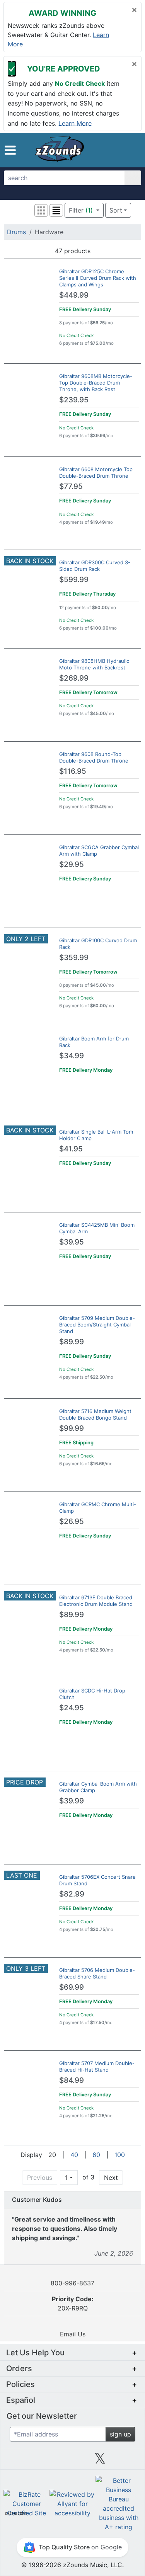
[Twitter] (100, 2461)
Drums (16, 232)
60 (96, 2155)
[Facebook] (45, 2461)
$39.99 (72, 1801)
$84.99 (72, 2080)
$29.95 (72, 864)
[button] (10, 150)
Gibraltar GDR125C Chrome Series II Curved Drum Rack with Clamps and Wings (98, 278)
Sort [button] (116, 210)
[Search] (133, 178)
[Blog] (17, 2461)
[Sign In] (119, 150)
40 (74, 2155)
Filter (81, 210)
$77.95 (71, 486)
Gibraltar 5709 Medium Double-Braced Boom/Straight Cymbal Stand (97, 1325)
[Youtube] (128, 2461)
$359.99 (74, 958)
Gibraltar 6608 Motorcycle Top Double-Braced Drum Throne (96, 472)
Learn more (75, 123)
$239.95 (74, 400)
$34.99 (72, 1056)
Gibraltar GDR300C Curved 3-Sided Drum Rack (95, 566)
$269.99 (74, 678)
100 (120, 2155)
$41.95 (71, 1149)
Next (111, 2178)
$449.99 (74, 295)
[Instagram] (72, 2461)
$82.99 (72, 1894)
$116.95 (73, 771)
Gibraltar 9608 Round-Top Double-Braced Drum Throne (94, 757)
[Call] (131, 150)
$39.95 (72, 1242)
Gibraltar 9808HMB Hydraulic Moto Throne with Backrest (94, 664)
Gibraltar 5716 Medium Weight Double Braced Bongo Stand (95, 1414)
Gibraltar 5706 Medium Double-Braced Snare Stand (97, 1973)
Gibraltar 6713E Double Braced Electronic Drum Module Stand (96, 1601)
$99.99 (72, 1428)
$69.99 (72, 1987)
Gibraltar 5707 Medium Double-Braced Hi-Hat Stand (97, 2066)
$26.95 (72, 1521)
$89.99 (72, 1342)
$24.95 (72, 1708)
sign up (120, 2434)
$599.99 (74, 580)
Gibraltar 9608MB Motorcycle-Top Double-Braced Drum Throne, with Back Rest (96, 383)
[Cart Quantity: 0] (103, 150)
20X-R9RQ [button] (73, 2304)
